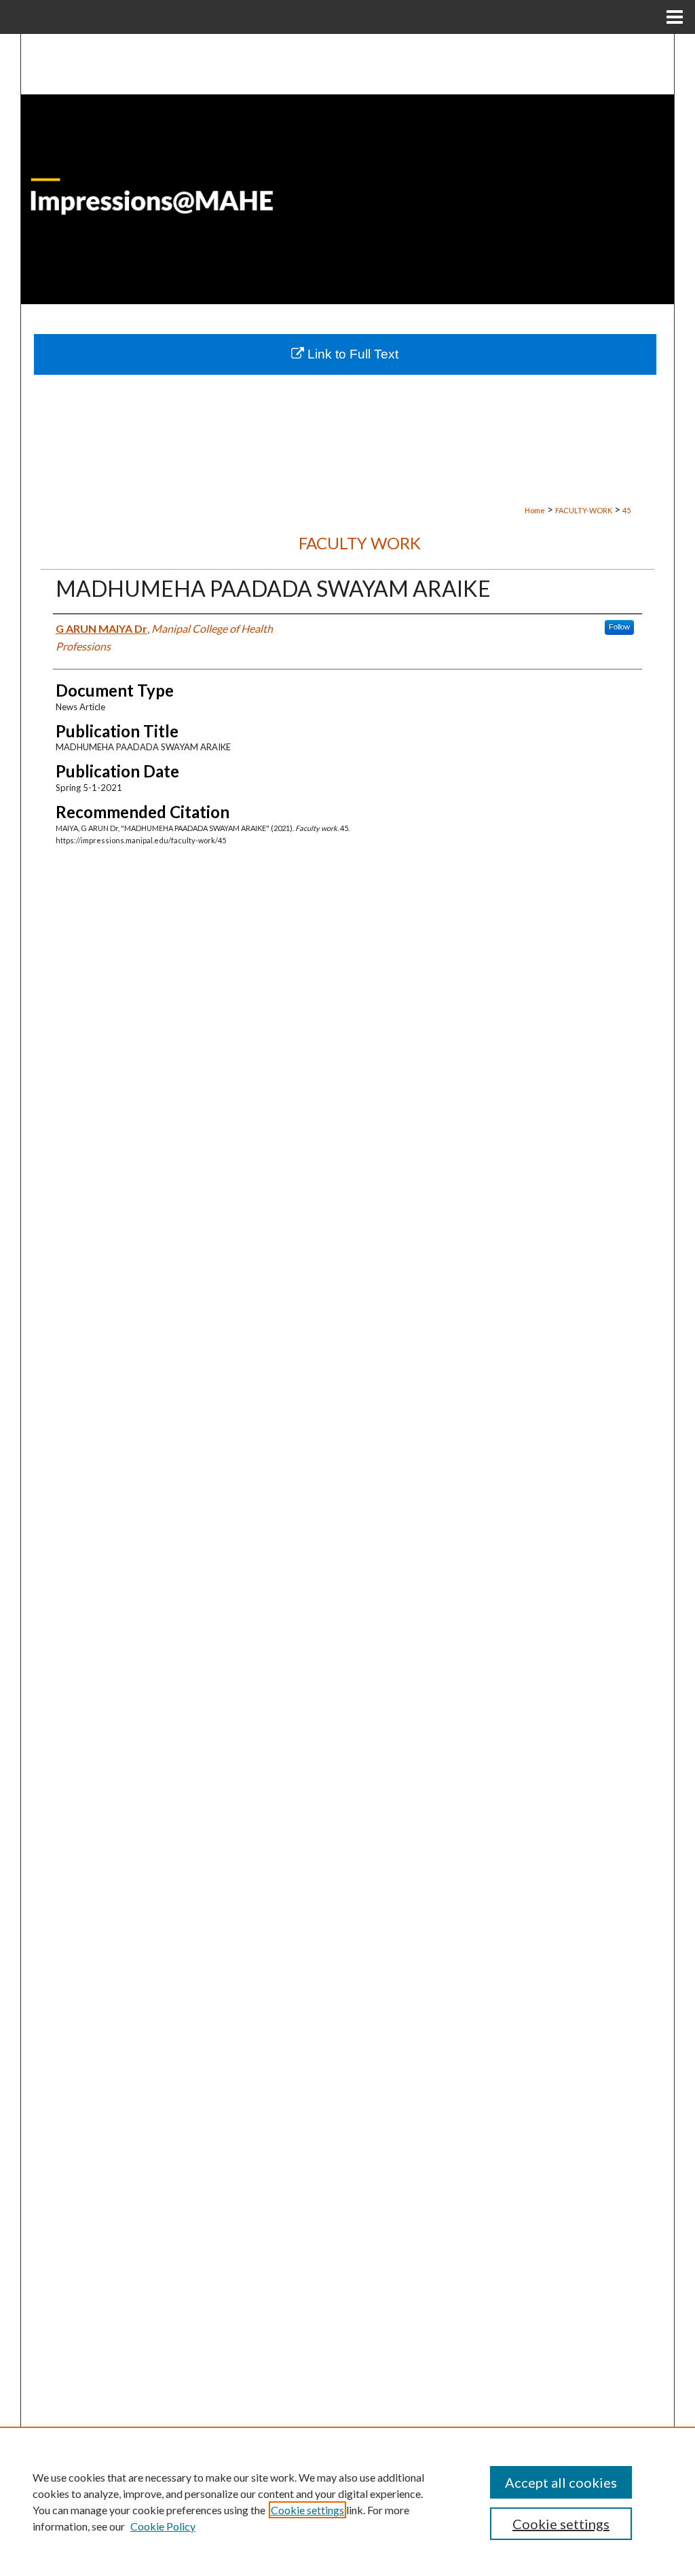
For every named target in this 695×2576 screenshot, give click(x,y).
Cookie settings (307, 2510)
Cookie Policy (163, 2526)
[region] (347, 2501)
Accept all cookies (561, 2482)
